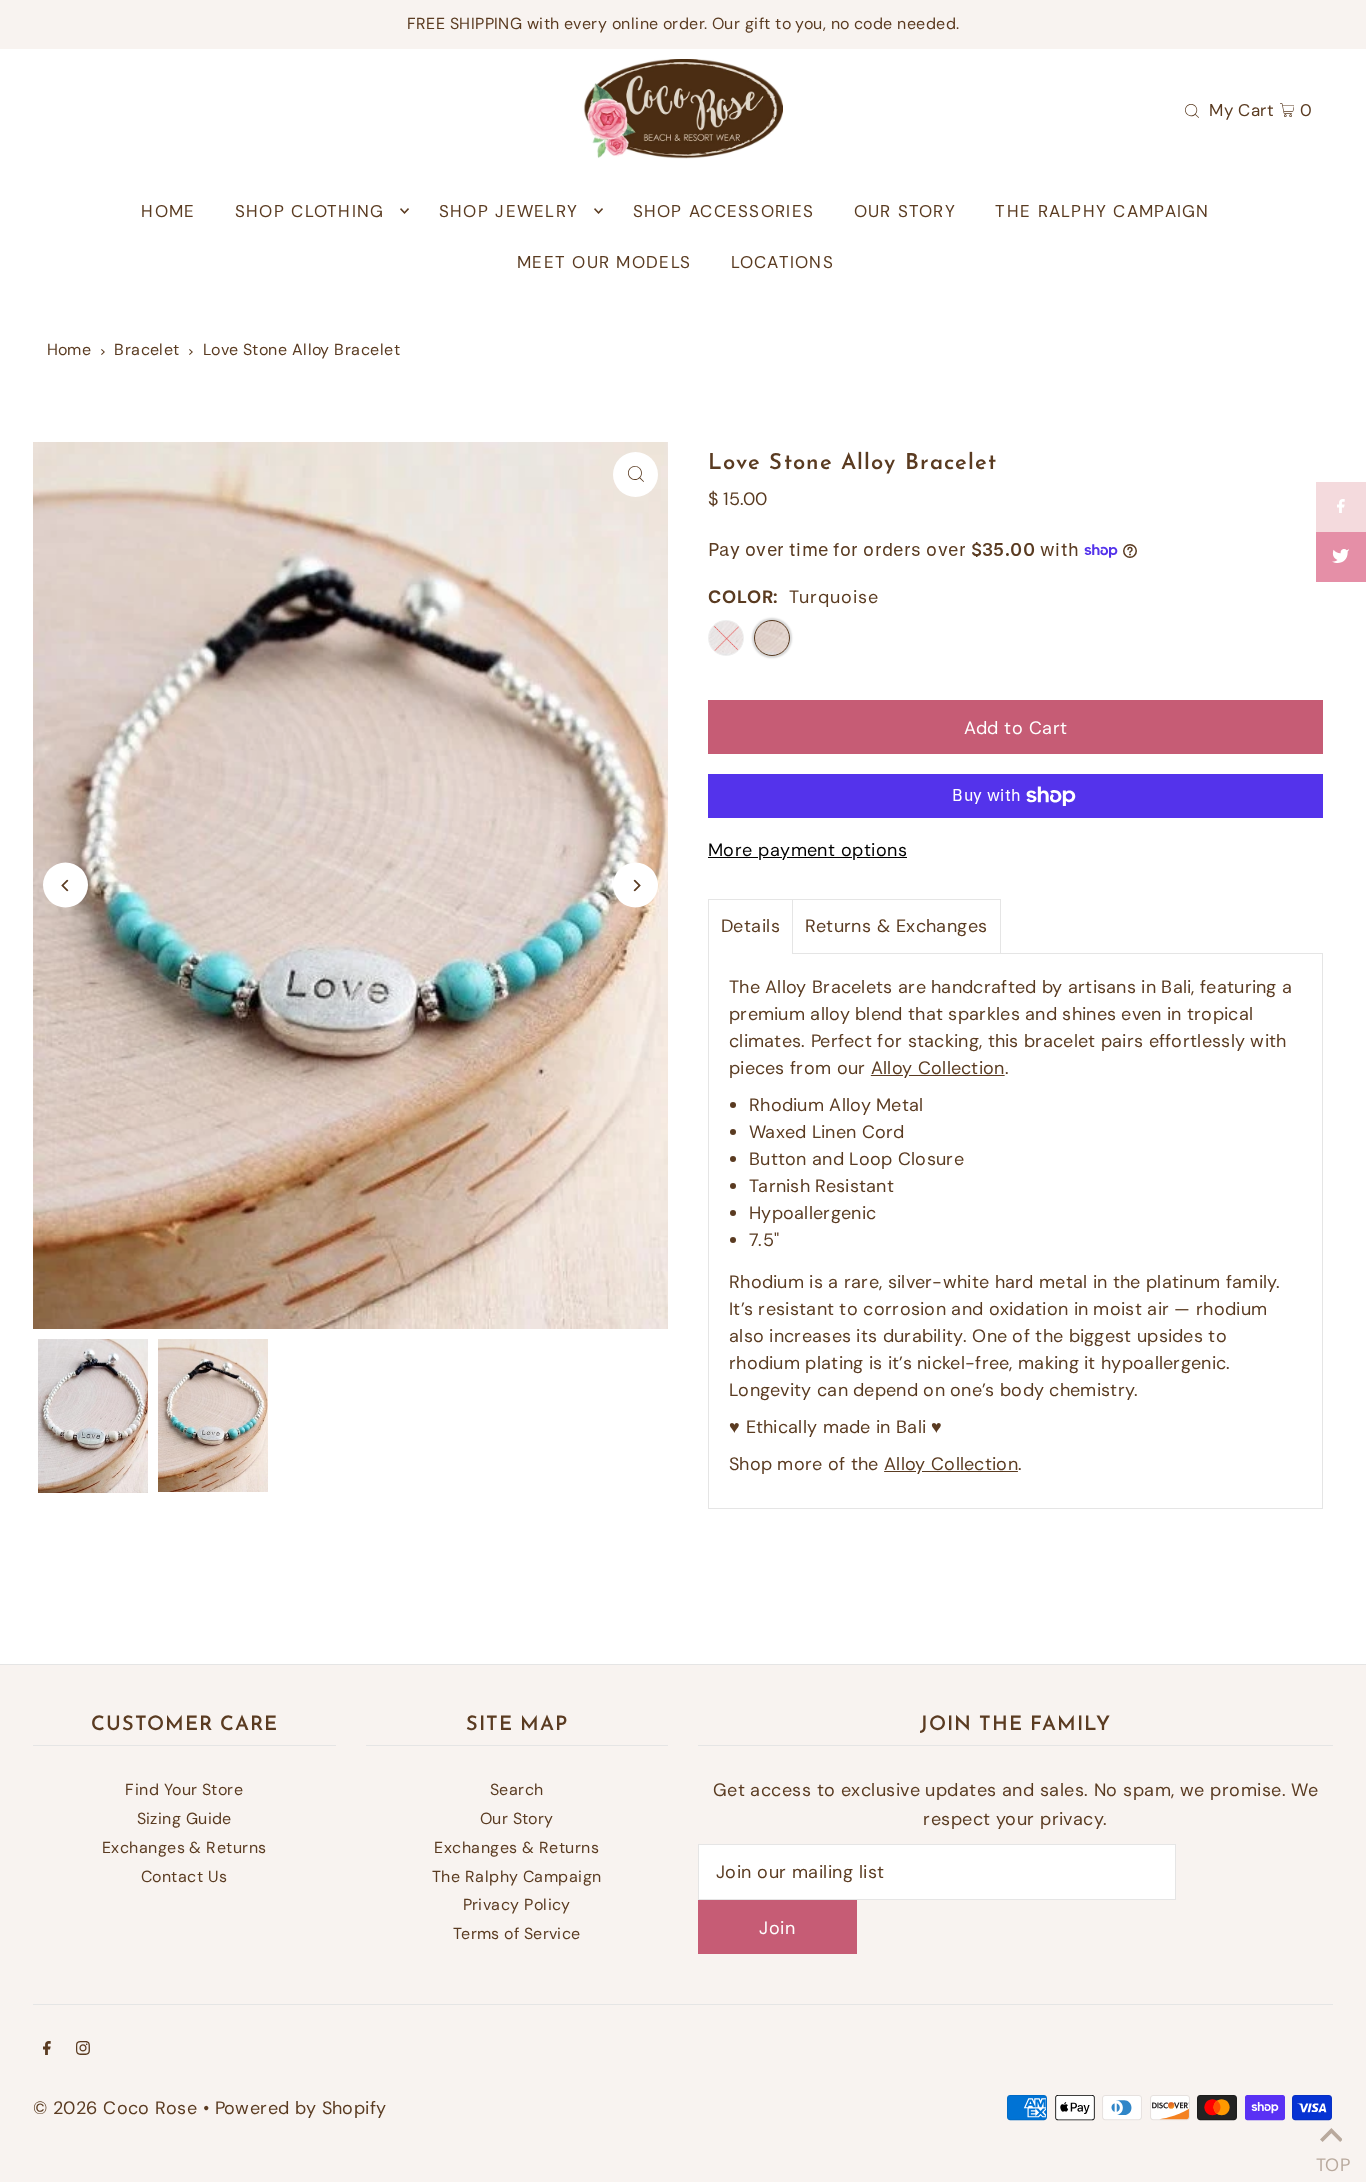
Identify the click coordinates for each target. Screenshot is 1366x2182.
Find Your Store (184, 1789)
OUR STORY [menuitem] (905, 211)
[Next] (635, 885)
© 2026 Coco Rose (115, 2108)
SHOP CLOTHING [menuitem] (310, 211)
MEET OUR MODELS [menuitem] (604, 262)
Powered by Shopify (301, 2108)
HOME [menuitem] (168, 211)
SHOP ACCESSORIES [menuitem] (723, 211)
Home (69, 349)
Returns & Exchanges (896, 926)
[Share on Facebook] (1341, 507)
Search (517, 1789)
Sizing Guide (184, 1818)
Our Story (517, 1818)
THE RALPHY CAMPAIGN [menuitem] (1102, 211)
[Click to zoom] (635, 474)
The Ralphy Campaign (517, 1876)
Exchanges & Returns (184, 1847)
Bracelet (147, 349)
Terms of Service (517, 1933)
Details (750, 926)
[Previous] (65, 885)
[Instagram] (83, 2049)
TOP (1331, 2157)
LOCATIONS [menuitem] (782, 262)
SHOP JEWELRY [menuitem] (508, 211)
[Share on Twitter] (1341, 557)
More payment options (807, 850)
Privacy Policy (517, 1904)
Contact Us (184, 1876)
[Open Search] (1192, 109)
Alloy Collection (938, 1068)
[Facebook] (47, 2049)
